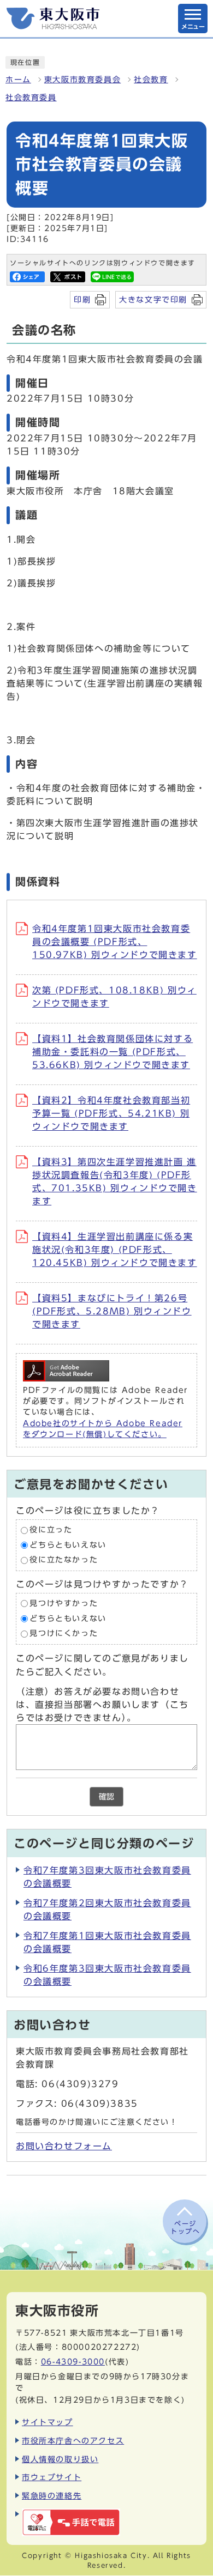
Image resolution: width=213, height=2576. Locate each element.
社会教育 (151, 80)
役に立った (51, 1530)
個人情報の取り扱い (60, 2459)
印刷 (82, 299)
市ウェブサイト (52, 2477)
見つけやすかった (64, 1603)
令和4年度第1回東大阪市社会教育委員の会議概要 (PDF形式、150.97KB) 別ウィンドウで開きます (115, 942)
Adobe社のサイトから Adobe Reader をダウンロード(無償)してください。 (103, 1429)
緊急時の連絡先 (52, 2496)
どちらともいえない (68, 1545)
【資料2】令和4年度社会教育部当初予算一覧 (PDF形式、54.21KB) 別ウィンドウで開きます (111, 1113)
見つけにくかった (64, 1633)
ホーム (18, 80)
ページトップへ (185, 2227)
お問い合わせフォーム (64, 2146)
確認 (106, 1797)
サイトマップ (48, 2422)
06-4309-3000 (73, 2362)
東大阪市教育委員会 (82, 80)
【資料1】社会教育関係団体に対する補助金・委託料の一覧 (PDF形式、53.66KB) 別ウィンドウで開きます (113, 1052)
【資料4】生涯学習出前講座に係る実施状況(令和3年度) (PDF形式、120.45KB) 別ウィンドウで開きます (115, 1250)
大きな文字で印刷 (153, 299)
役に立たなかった (64, 1560)
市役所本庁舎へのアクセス (73, 2441)
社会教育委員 (31, 98)
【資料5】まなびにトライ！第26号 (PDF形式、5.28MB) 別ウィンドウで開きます (112, 1311)
